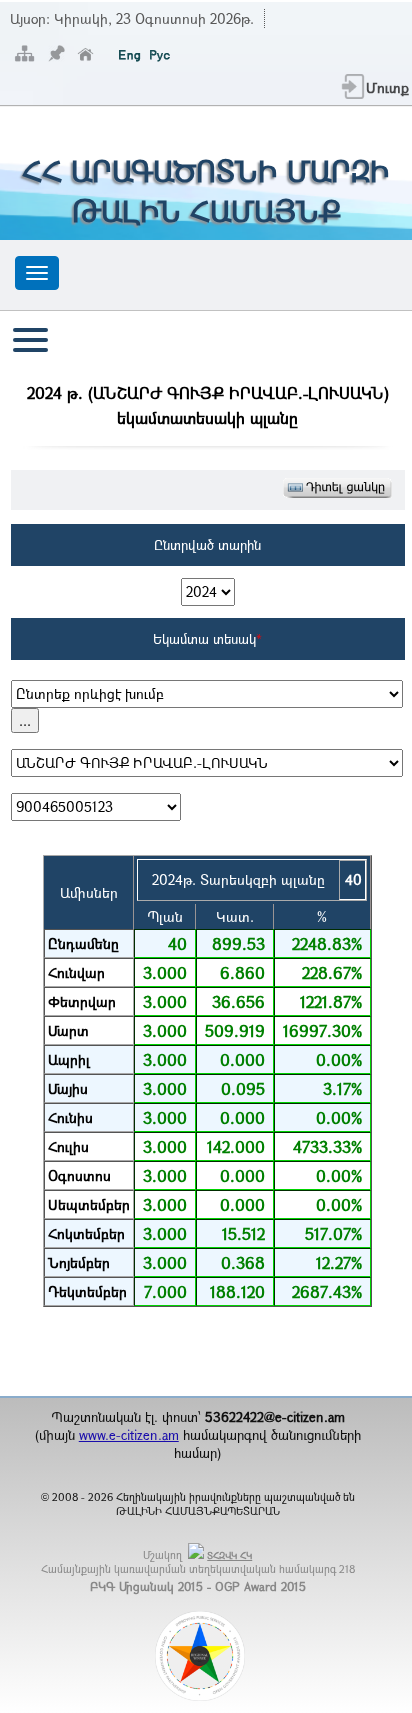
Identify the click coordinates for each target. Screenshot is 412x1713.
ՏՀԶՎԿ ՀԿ (229, 1555)
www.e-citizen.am (129, 1435)
